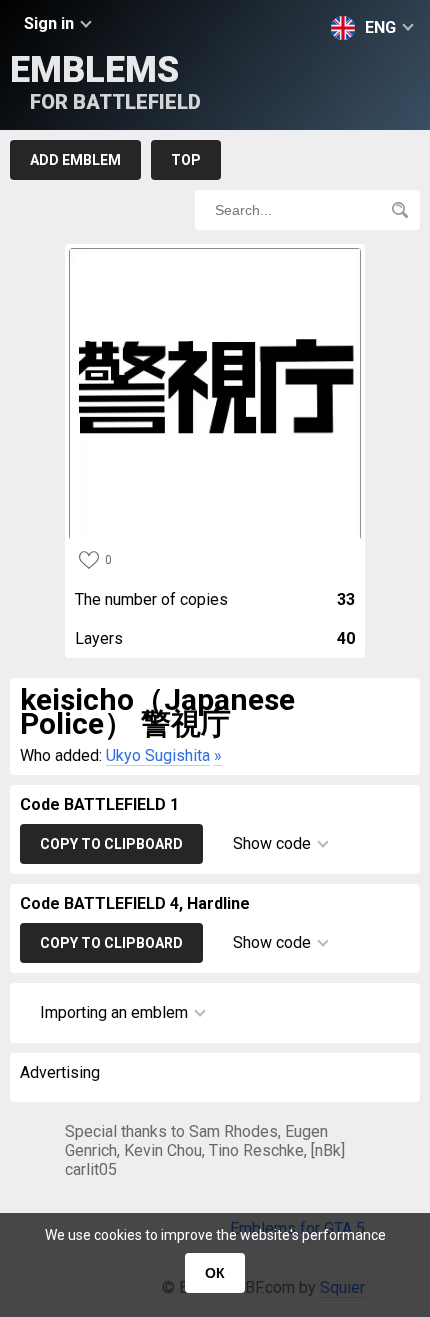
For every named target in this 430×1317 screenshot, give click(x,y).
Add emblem (75, 160)
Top (186, 160)
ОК (215, 1273)
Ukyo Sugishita (158, 755)
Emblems (105, 81)
